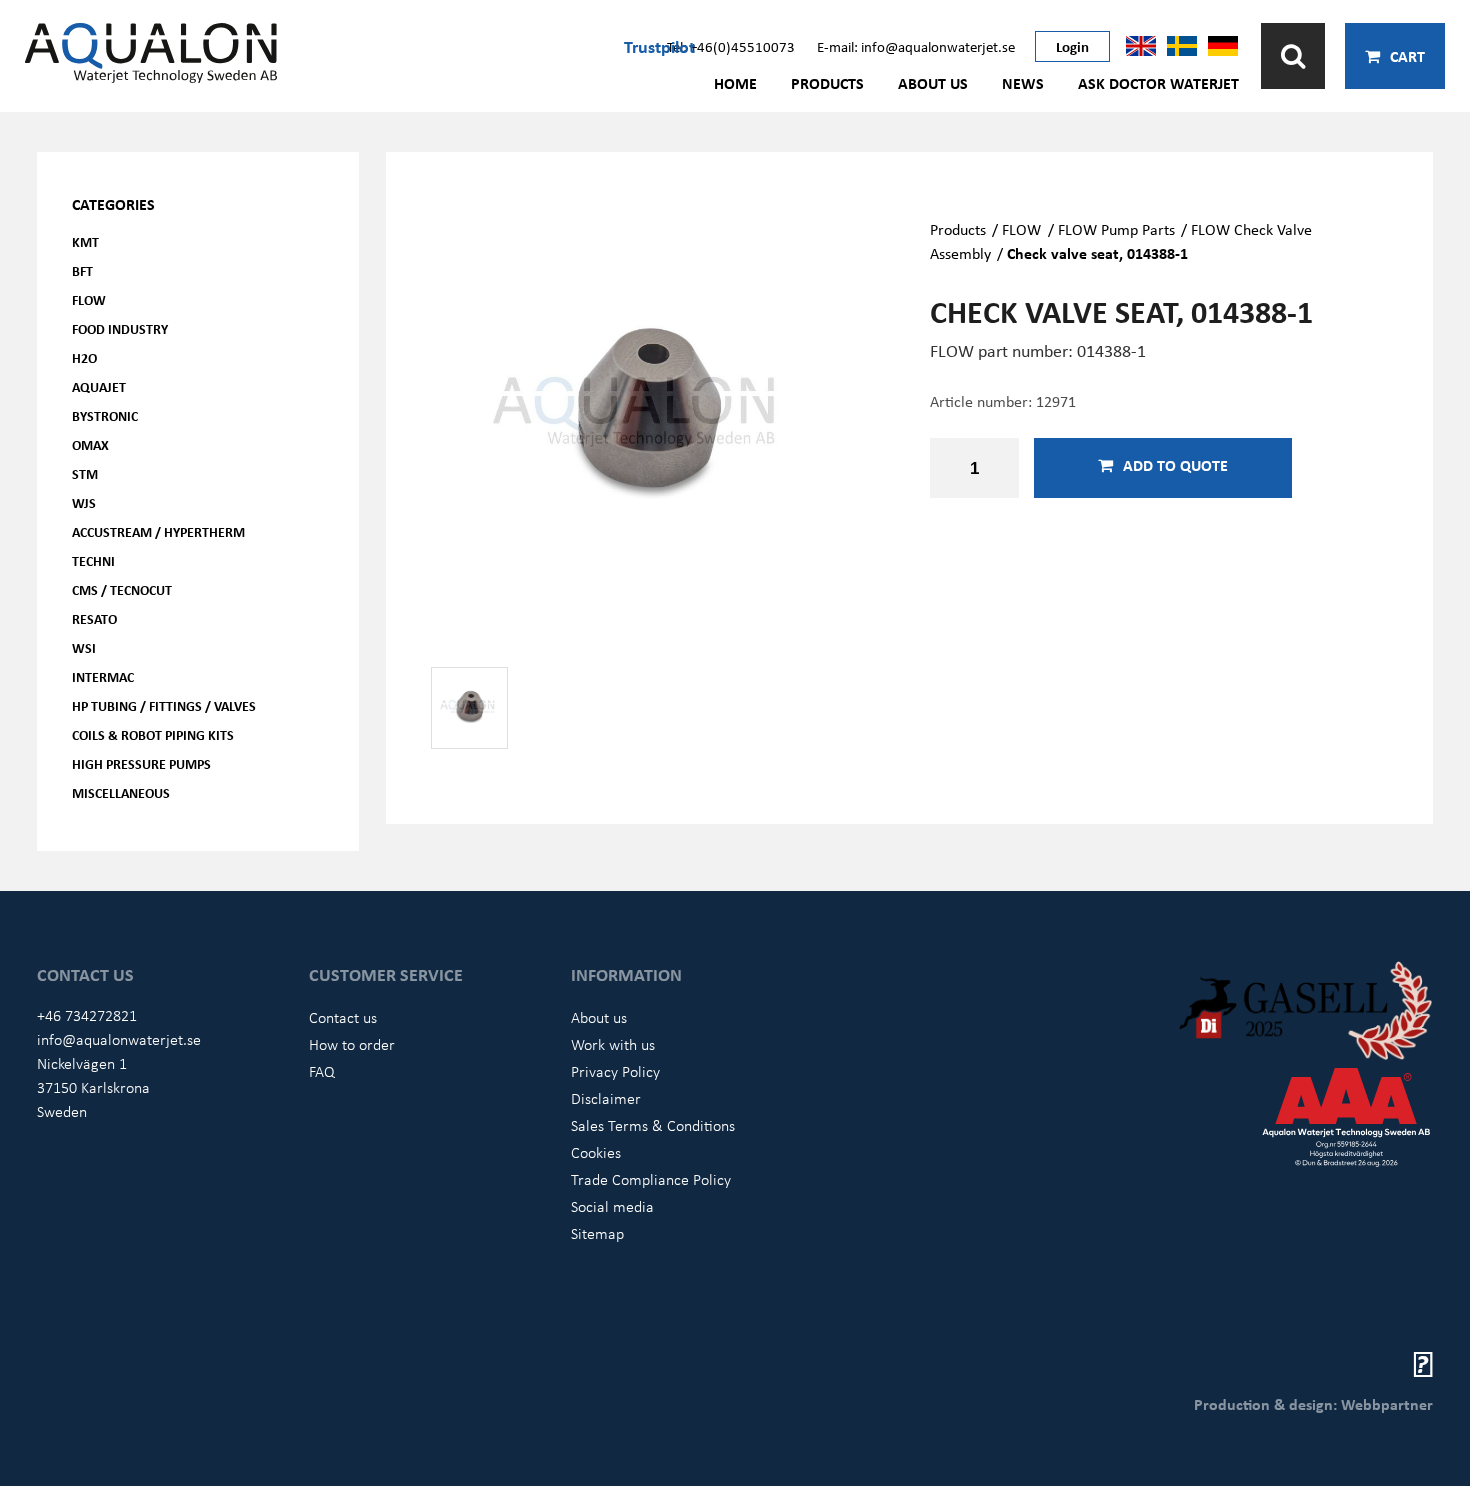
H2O (84, 357)
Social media (612, 1206)
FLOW (89, 299)
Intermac (103, 676)
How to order (352, 1044)
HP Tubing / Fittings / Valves (164, 705)
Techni (93, 560)
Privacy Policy (615, 1071)
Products (827, 83)
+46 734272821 (87, 1015)
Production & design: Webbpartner (1313, 1404)
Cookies (596, 1152)
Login (1072, 46)
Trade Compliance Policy (651, 1179)
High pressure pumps (141, 763)
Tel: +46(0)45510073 (731, 46)
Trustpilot (659, 46)
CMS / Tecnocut (122, 589)
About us (933, 83)
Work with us (613, 1044)
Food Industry (120, 328)
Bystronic (105, 415)
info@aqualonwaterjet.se (119, 1039)
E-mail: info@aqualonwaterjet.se (916, 46)
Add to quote (1175, 465)
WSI (84, 647)
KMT (85, 241)
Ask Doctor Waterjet (1158, 83)
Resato (94, 618)
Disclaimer (606, 1098)
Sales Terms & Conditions (653, 1125)
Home (735, 83)
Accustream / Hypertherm (158, 531)
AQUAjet (99, 386)
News (1023, 83)
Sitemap (597, 1233)
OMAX (90, 444)
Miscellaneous (121, 792)
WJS (84, 502)
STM (85, 473)
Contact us (343, 1017)
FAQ (322, 1071)
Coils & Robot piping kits (153, 734)
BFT (82, 270)
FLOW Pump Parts (1116, 229)
